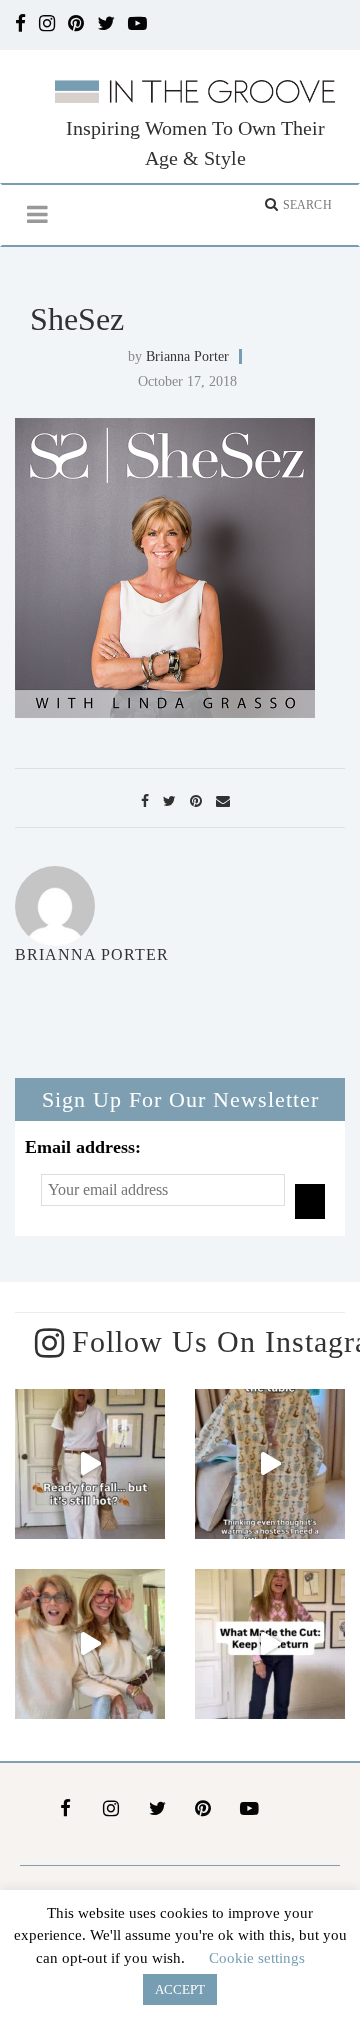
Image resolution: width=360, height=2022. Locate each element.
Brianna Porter (187, 356)
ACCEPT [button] (180, 1989)
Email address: (83, 1147)
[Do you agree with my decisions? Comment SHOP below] (270, 1644)
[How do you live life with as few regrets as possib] (90, 1644)
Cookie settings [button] (257, 1958)
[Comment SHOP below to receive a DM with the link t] (90, 1464)
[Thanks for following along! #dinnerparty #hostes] (270, 1464)
